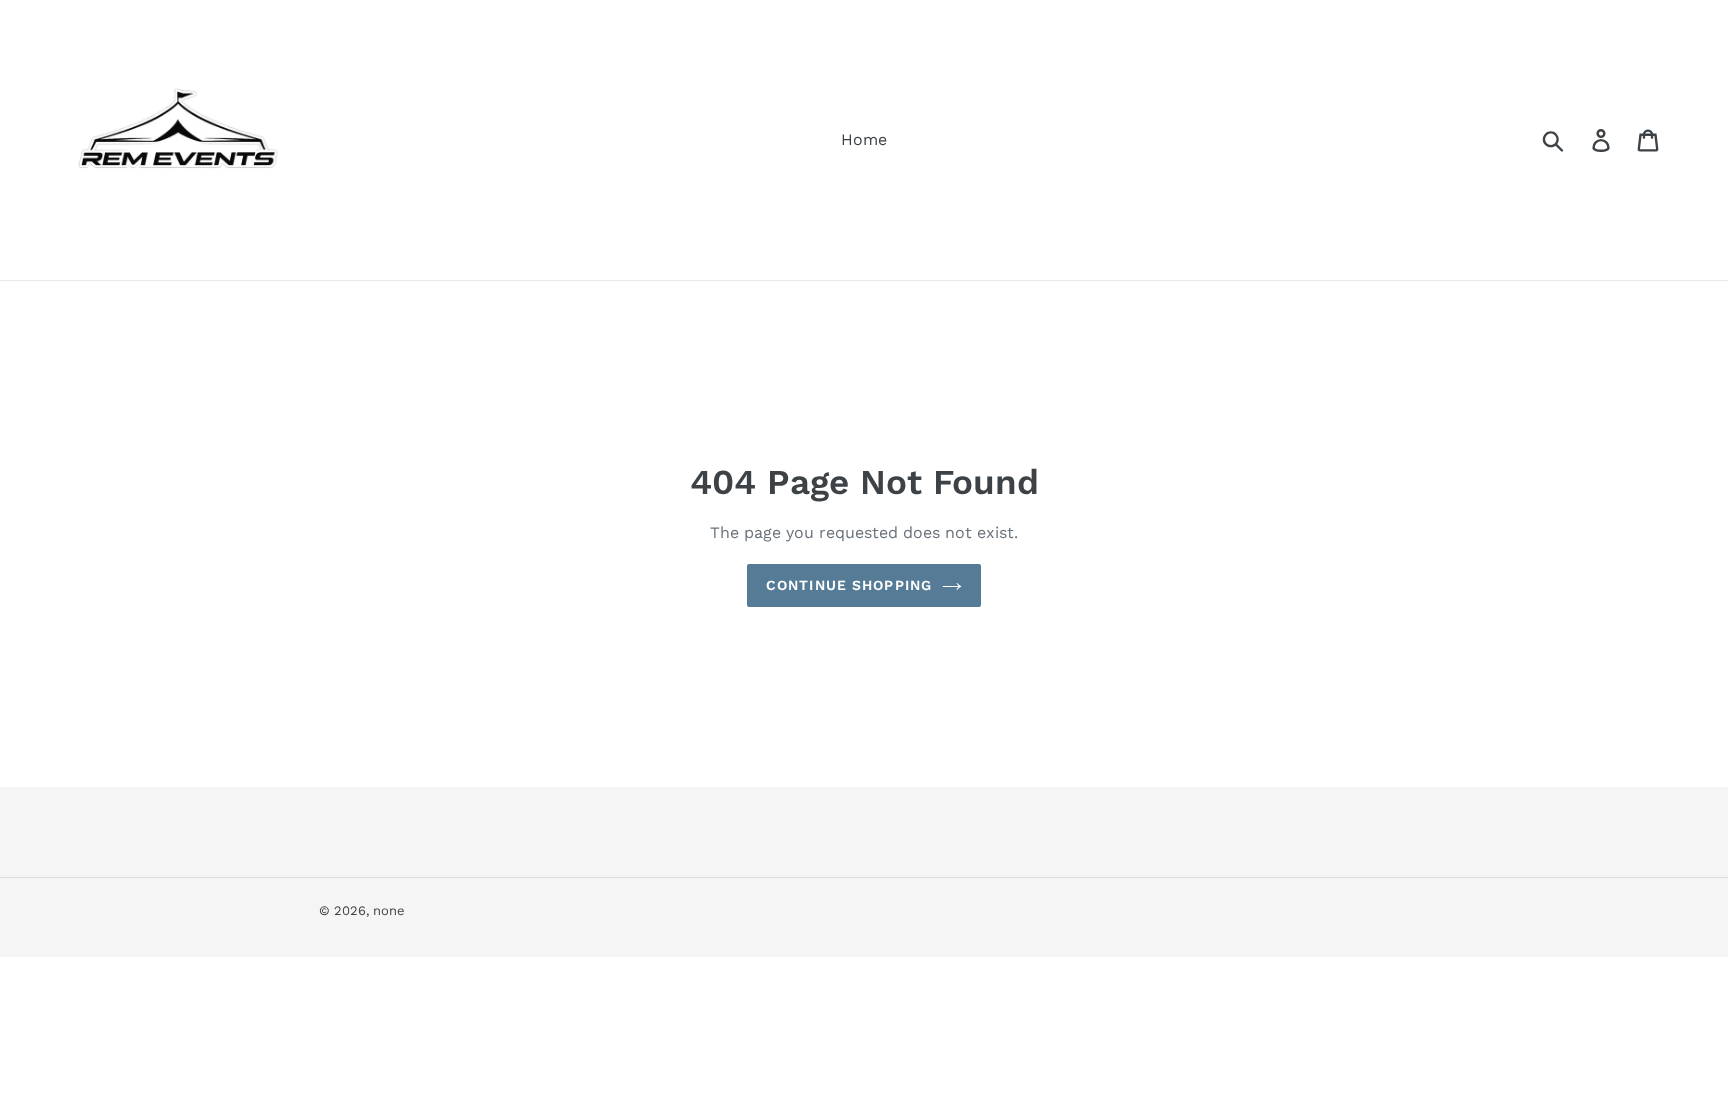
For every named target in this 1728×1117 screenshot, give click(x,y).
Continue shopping (849, 585)
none (389, 910)
